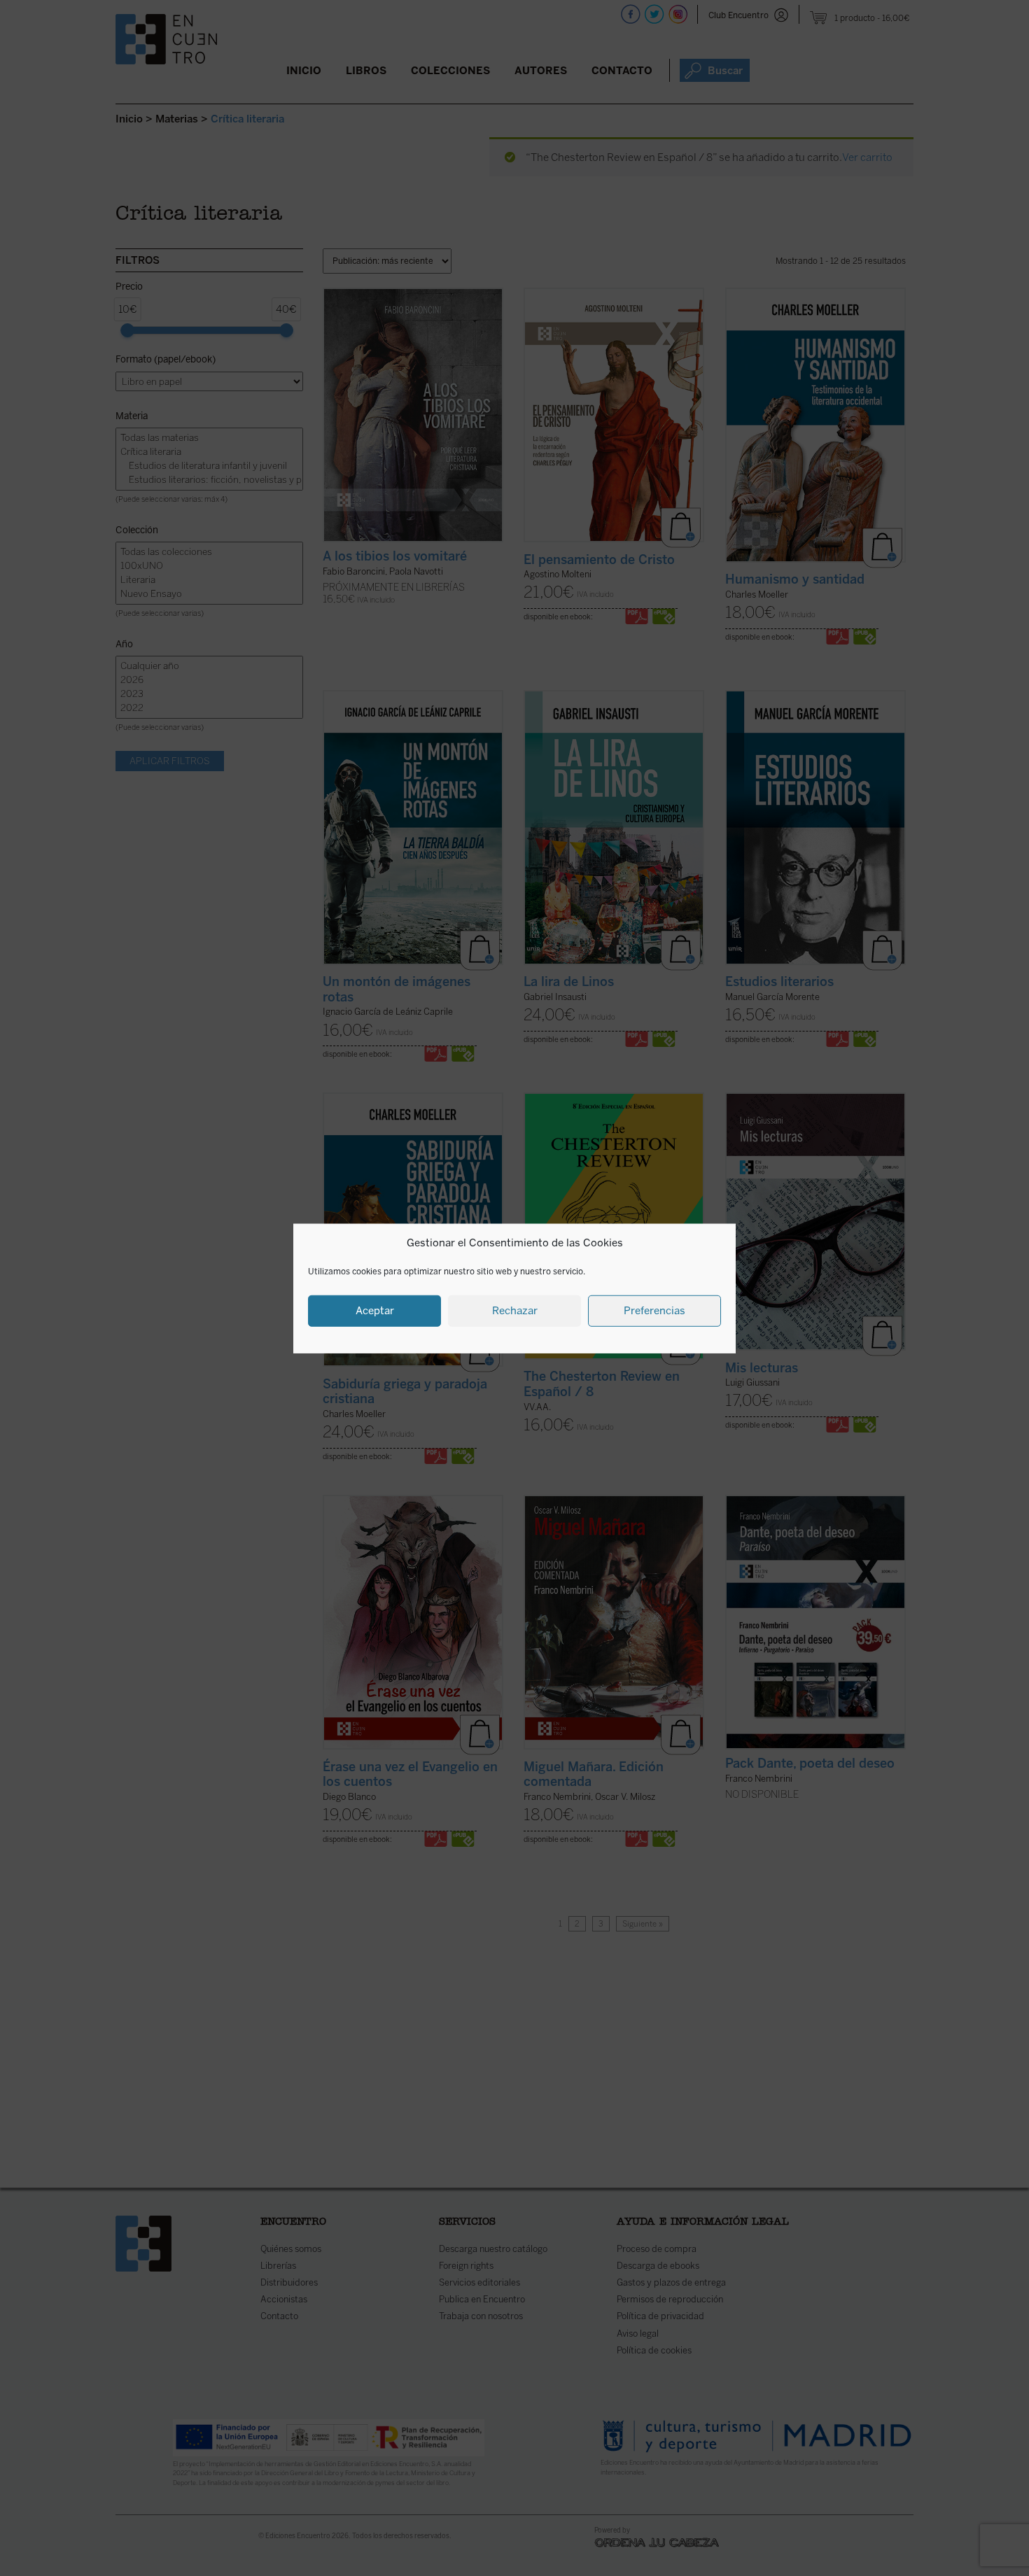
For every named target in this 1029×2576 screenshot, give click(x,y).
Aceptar (375, 1310)
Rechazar (515, 1310)
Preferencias (654, 1310)
